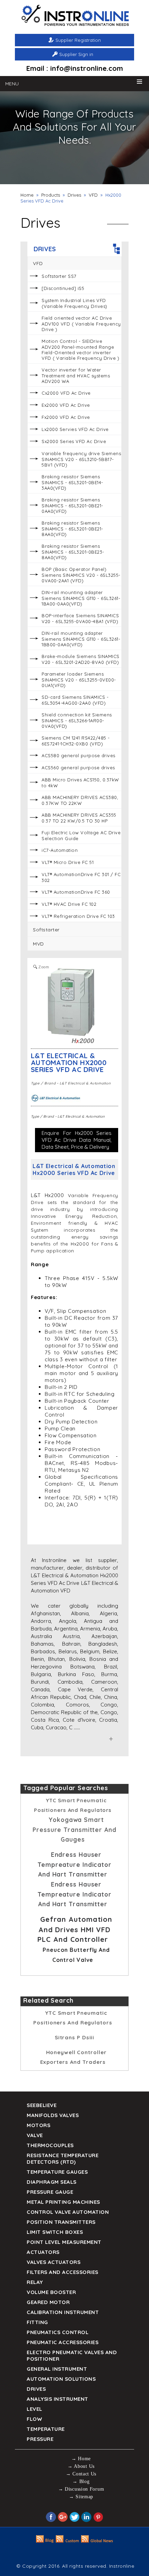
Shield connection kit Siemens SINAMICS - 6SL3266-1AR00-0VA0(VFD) (77, 720)
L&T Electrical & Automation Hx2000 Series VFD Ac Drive (69, 1063)
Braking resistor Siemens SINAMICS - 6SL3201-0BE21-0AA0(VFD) (72, 505)
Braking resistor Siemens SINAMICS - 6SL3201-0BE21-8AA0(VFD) (72, 529)
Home (27, 195)
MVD (38, 944)
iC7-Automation (60, 850)
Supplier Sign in (76, 54)
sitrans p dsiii (75, 2037)
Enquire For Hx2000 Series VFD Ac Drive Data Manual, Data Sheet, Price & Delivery (77, 1140)
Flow (34, 2419)
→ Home (81, 2459)
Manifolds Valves (53, 2115)
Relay (35, 2282)
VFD (93, 195)
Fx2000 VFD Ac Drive (66, 417)
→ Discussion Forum (81, 2489)
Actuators (43, 2252)
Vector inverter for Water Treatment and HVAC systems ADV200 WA (76, 375)
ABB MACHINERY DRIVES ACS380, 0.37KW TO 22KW (80, 800)
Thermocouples (50, 2145)
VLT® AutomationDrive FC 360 (76, 892)
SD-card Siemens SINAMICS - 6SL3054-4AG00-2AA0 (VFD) (75, 700)
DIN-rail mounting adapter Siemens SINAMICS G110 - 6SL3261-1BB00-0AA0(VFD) (81, 639)
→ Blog (81, 2481)
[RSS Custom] (67, 2541)
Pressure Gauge (50, 2192)
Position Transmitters (61, 2222)
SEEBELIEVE (42, 2105)
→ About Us (81, 2466)
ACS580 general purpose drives (78, 755)
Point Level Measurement (64, 2242)
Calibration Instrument (63, 2312)
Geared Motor (48, 2302)
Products (51, 195)
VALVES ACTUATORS (54, 2262)
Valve (35, 2135)
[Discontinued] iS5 (63, 288)
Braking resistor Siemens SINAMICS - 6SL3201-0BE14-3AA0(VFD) (72, 482)
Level (34, 2409)
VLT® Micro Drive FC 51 (68, 862)
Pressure (40, 2439)
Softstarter (46, 930)
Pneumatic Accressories (63, 2342)
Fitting (37, 2322)
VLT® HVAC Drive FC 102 (69, 904)
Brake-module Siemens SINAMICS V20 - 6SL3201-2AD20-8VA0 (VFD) (81, 659)
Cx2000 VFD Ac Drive (66, 393)
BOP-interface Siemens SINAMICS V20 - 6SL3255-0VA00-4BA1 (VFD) (80, 618)
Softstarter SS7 (59, 276)
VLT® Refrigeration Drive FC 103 (78, 916)
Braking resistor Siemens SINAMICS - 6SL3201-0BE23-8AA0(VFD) (73, 552)
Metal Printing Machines (63, 2202)
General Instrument (57, 2369)
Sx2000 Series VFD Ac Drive (74, 441)
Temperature (46, 2429)
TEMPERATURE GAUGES (57, 2172)
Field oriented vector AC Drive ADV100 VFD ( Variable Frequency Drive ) (81, 324)
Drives (74, 195)
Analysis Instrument (58, 2399)
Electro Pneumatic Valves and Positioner (72, 2356)
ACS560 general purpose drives (78, 768)
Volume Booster (51, 2292)
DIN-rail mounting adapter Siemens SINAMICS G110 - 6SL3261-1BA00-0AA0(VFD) (81, 598)
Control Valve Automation (68, 2212)
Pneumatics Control (58, 2332)
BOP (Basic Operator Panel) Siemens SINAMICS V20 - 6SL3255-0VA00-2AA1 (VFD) (81, 575)
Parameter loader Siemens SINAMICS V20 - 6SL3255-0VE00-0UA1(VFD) (79, 680)
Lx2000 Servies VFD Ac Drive (75, 429)
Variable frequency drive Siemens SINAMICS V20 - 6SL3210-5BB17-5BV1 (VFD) (81, 459)
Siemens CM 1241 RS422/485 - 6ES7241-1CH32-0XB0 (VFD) (76, 741)
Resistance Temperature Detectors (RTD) (63, 2159)
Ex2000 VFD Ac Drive (66, 405)
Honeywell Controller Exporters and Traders (73, 2057)
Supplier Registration (78, 40)
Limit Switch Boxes (55, 2232)
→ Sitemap (81, 2497)
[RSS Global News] (97, 2541)
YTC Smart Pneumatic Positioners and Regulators (73, 2018)
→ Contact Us (81, 2474)
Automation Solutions (61, 2379)
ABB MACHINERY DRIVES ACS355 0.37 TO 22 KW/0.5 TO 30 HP (79, 818)
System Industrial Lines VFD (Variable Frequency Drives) (74, 303)
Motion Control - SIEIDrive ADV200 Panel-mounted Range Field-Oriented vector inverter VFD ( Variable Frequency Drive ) (80, 350)
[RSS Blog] (45, 2541)
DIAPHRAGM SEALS (52, 2182)
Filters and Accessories (63, 2272)
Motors (38, 2125)
